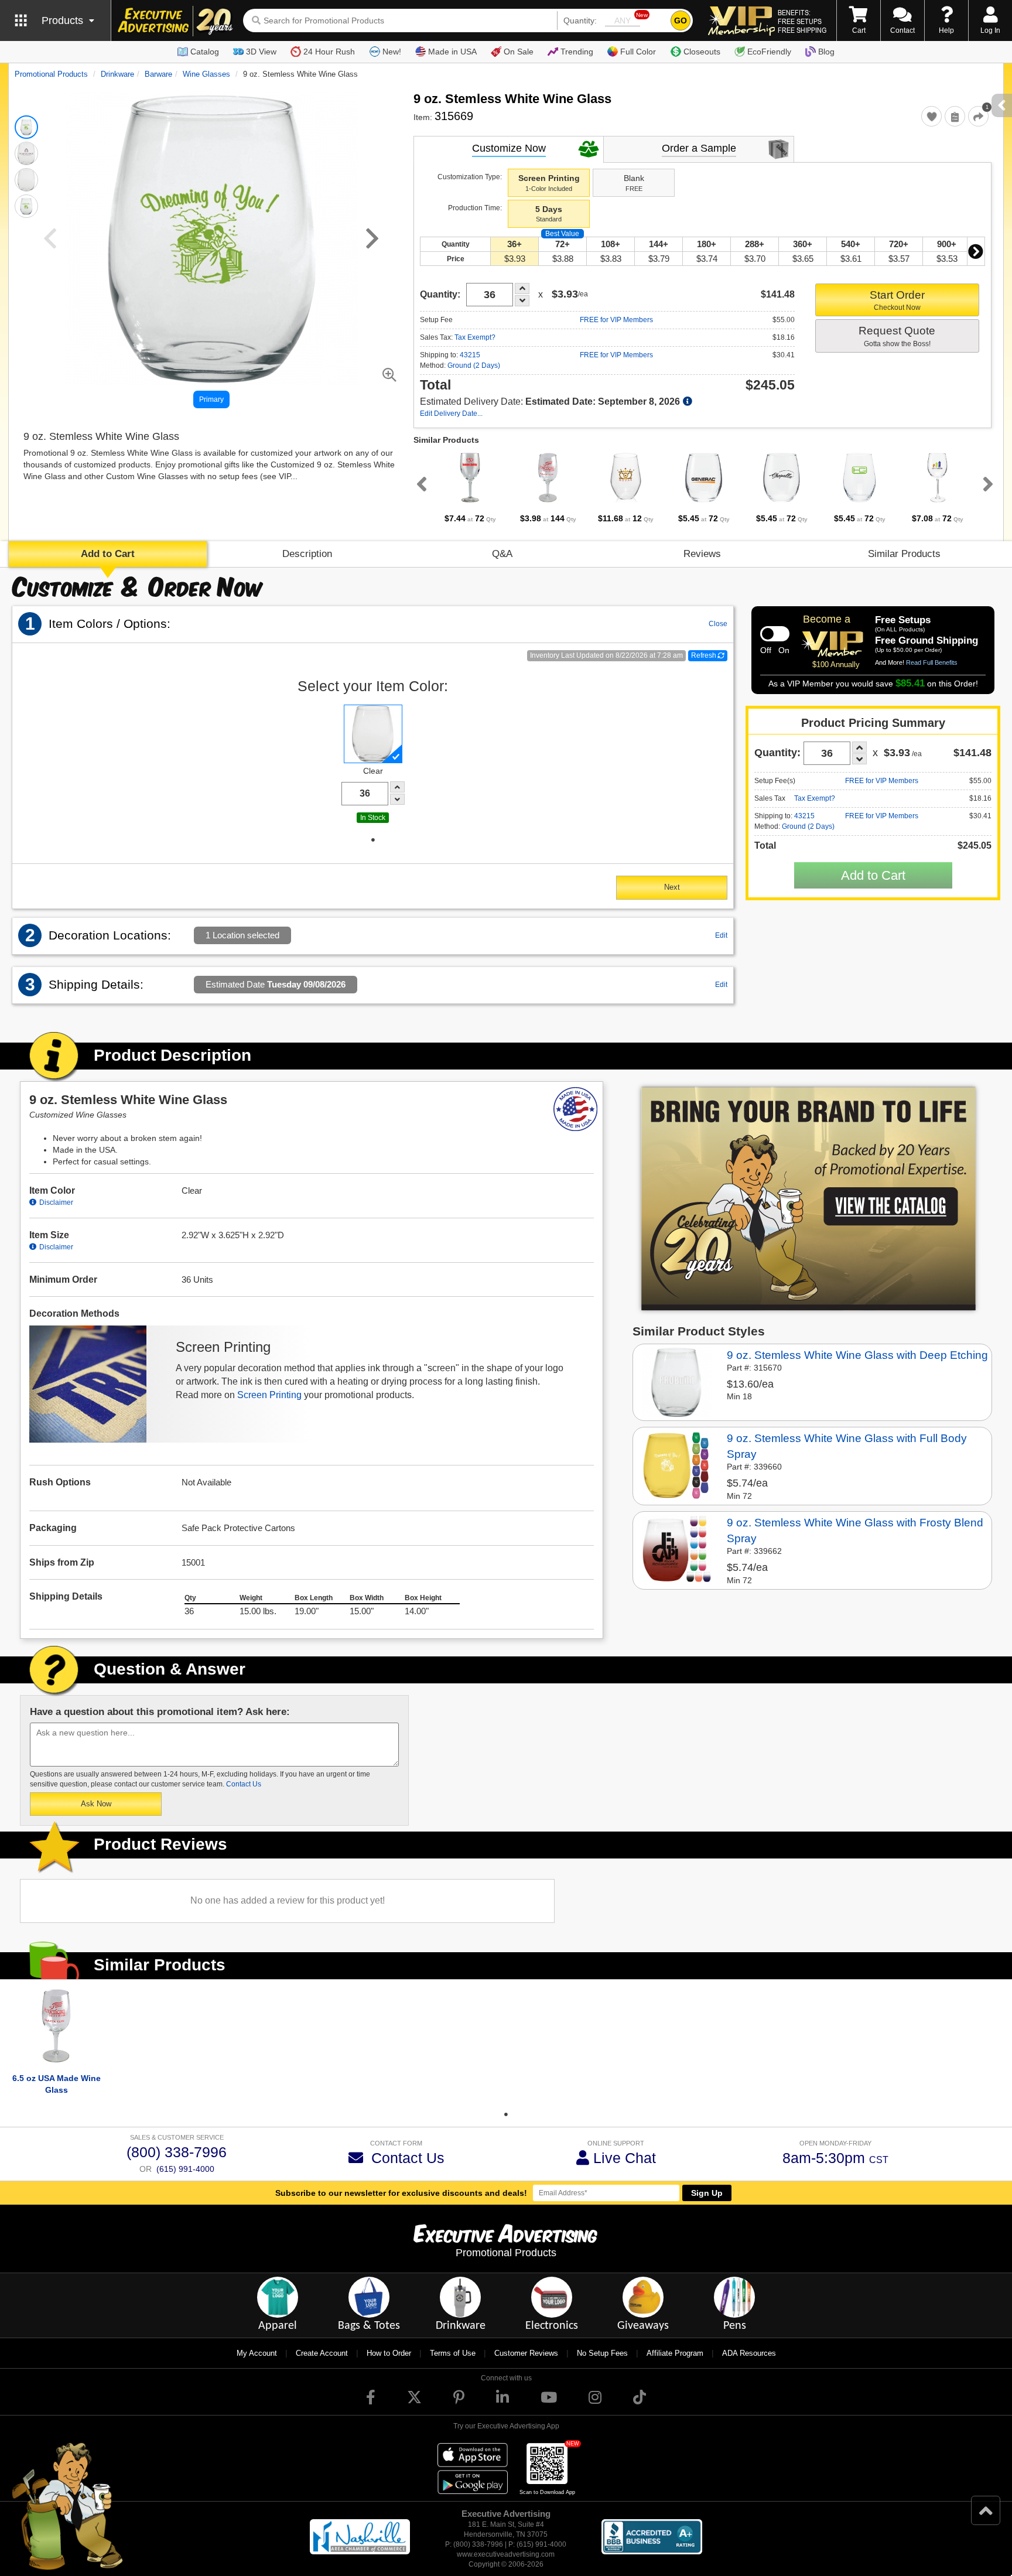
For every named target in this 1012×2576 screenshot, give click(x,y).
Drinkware (117, 74)
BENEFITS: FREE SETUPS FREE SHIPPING (802, 21)
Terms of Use (453, 2353)
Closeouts (702, 52)
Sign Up (707, 2193)
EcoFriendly (769, 52)
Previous (419, 484)
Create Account (322, 2353)
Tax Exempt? (475, 337)
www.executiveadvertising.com (506, 2554)
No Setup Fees (602, 2353)
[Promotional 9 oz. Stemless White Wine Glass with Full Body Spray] (677, 1464)
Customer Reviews (526, 2353)
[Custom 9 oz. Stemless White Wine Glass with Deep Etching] (677, 1381)
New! (392, 52)
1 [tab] (373, 840)
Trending (577, 52)
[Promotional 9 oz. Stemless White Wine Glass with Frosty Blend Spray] (677, 1549)
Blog (826, 52)
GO (681, 21)
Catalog (205, 52)
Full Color (638, 52)
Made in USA (452, 52)
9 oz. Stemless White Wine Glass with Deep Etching (857, 1355)
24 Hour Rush (329, 52)
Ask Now (96, 1804)
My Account (257, 2353)
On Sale (519, 52)
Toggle (775, 634)
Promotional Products (51, 74)
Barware (158, 74)
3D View (261, 52)
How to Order (389, 2353)
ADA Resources (749, 2353)
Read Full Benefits (932, 662)
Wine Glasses (206, 74)
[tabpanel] (470, 487)
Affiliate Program (675, 2353)
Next (976, 251)
